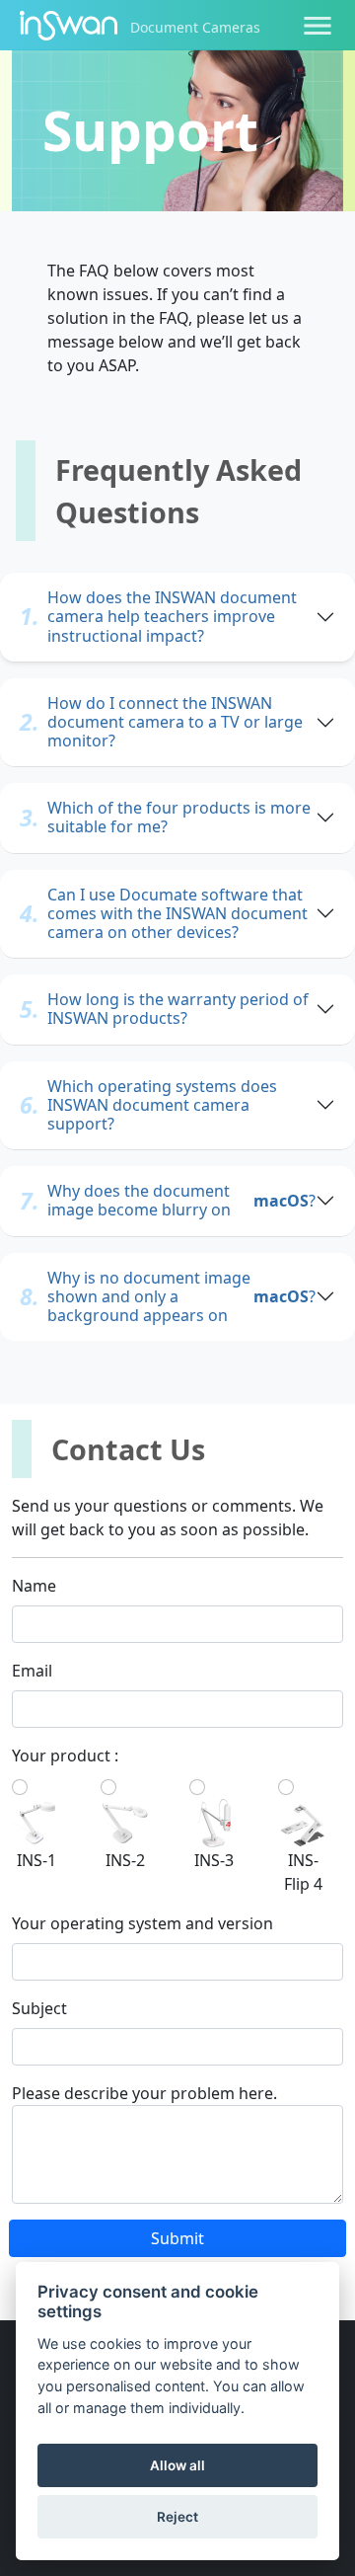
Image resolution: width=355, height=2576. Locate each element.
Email (32, 1671)
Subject (39, 2008)
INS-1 (36, 1860)
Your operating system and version (142, 1923)
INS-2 (125, 1860)
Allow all (177, 2465)
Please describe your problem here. (144, 2093)
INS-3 (214, 1860)
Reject (177, 2517)
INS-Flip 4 (303, 1872)
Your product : (65, 1756)
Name (34, 1586)
